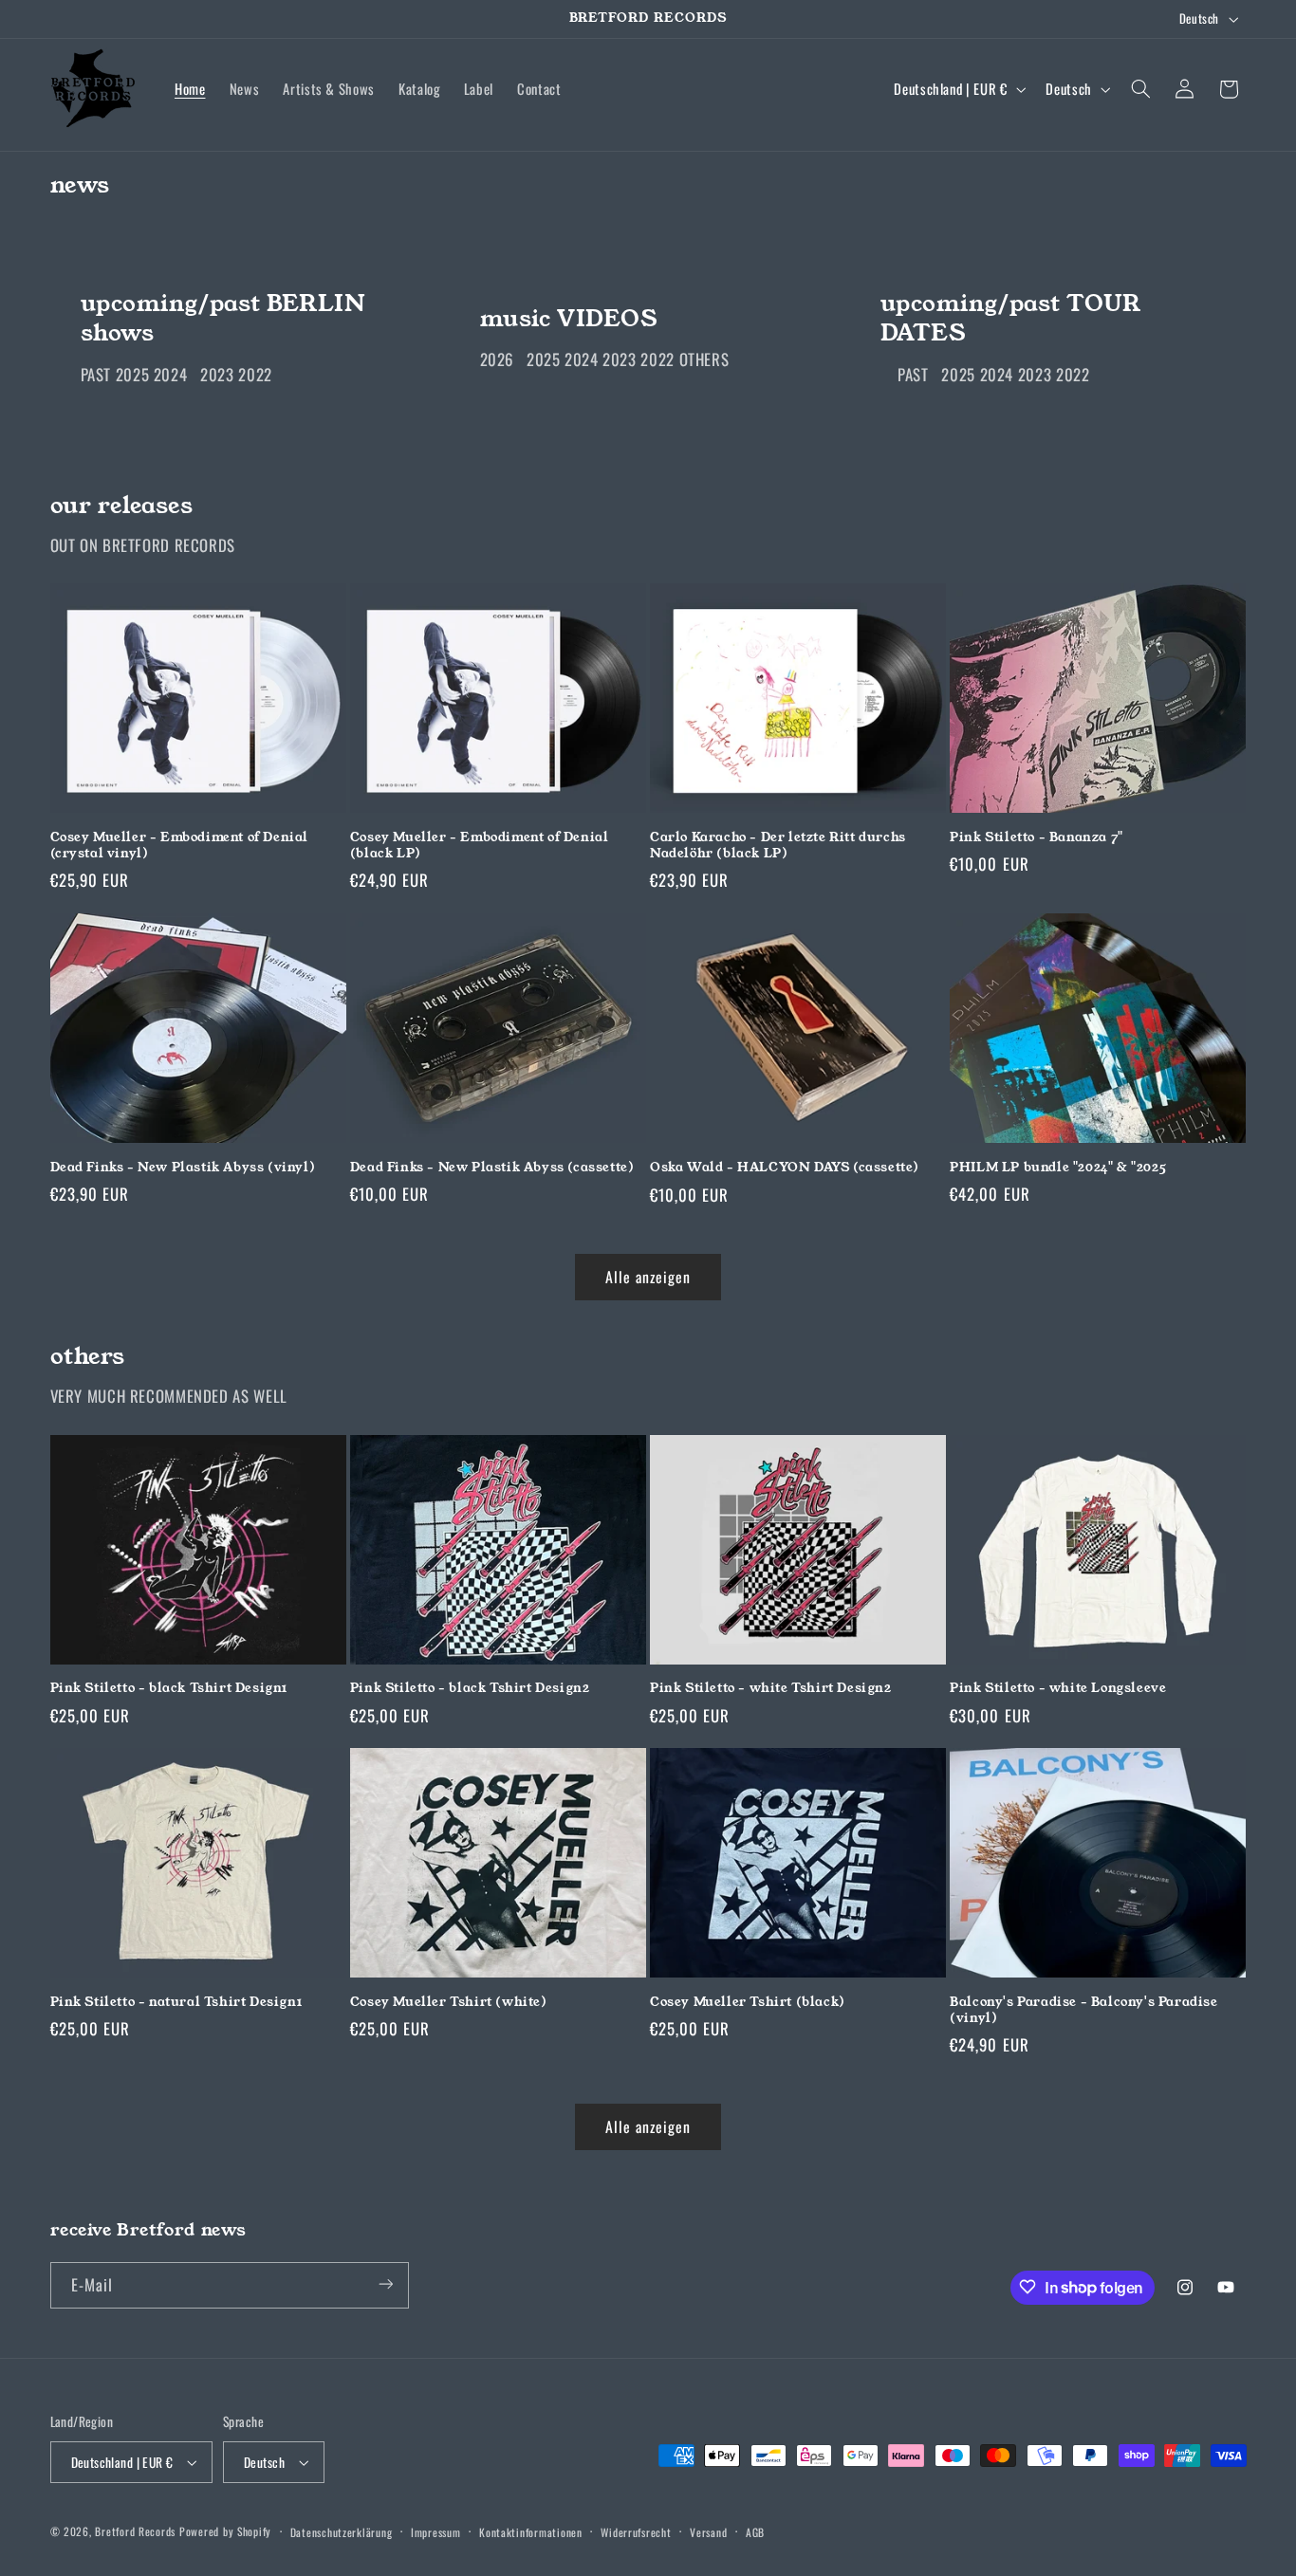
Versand (708, 2532)
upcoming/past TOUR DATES (1010, 319)
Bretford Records (135, 2531)
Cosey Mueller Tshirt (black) (748, 2003)
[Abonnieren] (385, 2284)
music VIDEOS (569, 319)
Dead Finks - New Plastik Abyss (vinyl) (183, 1168)
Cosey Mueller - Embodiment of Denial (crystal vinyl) (180, 846)
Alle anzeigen (648, 1277)
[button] (1140, 89)
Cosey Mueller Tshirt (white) (449, 2003)
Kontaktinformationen (531, 2532)
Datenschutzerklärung (342, 2532)
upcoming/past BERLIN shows (222, 319)
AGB (755, 2532)
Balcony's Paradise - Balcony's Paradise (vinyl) (1083, 2011)
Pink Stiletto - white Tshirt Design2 (771, 1689)
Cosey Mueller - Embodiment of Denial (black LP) (480, 846)
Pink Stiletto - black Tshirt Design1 (169, 1689)
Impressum (436, 2532)
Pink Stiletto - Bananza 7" (1037, 838)
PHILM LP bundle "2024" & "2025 (1058, 1168)
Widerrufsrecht (636, 2532)
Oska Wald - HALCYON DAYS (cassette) (785, 1168)
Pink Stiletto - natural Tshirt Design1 (176, 2003)
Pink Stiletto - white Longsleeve (1058, 1689)
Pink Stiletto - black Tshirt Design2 (470, 1689)
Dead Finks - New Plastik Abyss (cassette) (492, 1168)
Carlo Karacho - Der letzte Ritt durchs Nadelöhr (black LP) (778, 846)
